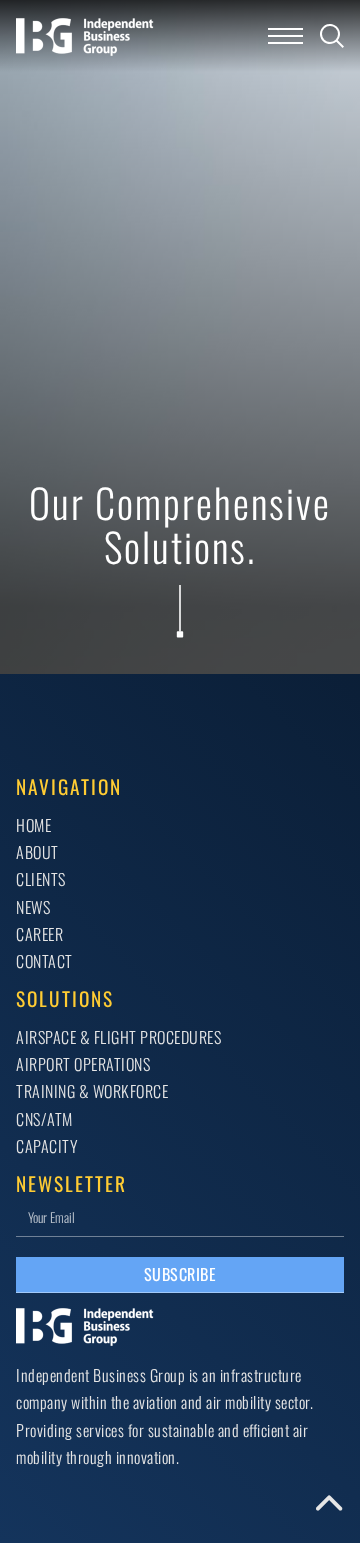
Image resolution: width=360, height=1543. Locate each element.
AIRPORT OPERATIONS (83, 1064)
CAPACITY (47, 1146)
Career (39, 934)
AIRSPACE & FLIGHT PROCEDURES (118, 1037)
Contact (44, 961)
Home (33, 825)
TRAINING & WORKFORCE (92, 1091)
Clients (41, 879)
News (33, 907)
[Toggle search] (332, 36)
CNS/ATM (44, 1119)
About (37, 852)
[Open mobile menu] (285, 36)
